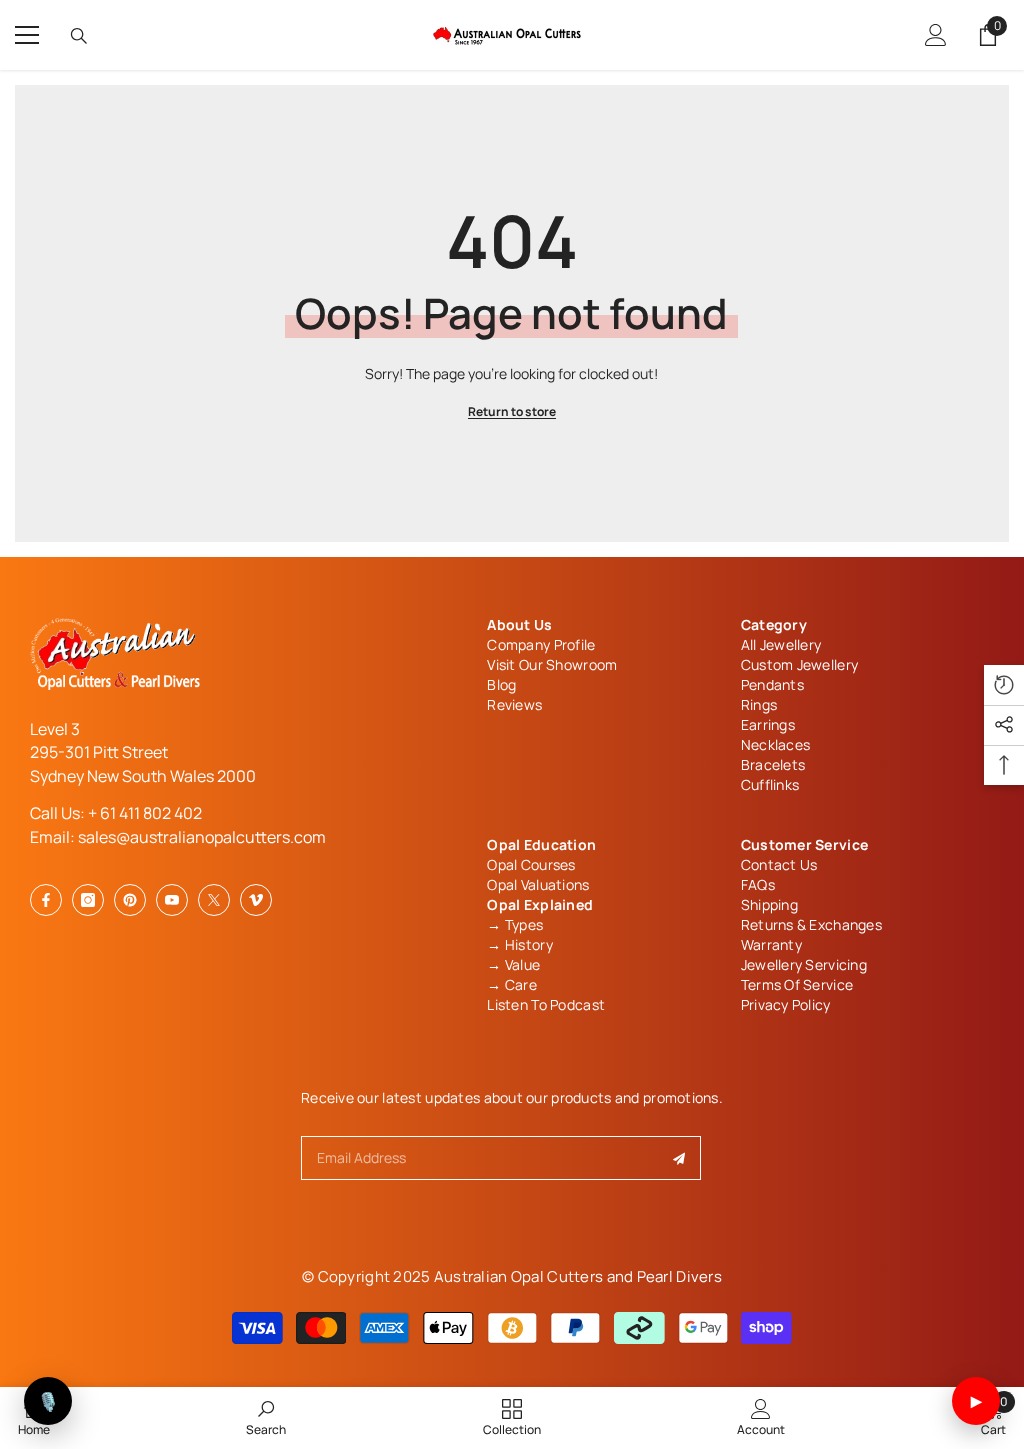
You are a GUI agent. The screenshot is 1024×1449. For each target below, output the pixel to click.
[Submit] (679, 1158)
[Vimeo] (256, 900)
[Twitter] (214, 900)
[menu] (27, 35)
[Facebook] (46, 900)
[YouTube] (172, 900)
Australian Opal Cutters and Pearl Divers (578, 1276)
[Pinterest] (130, 900)
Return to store (512, 411)
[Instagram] (88, 900)
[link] (266, 1417)
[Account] (936, 35)
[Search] (79, 36)
